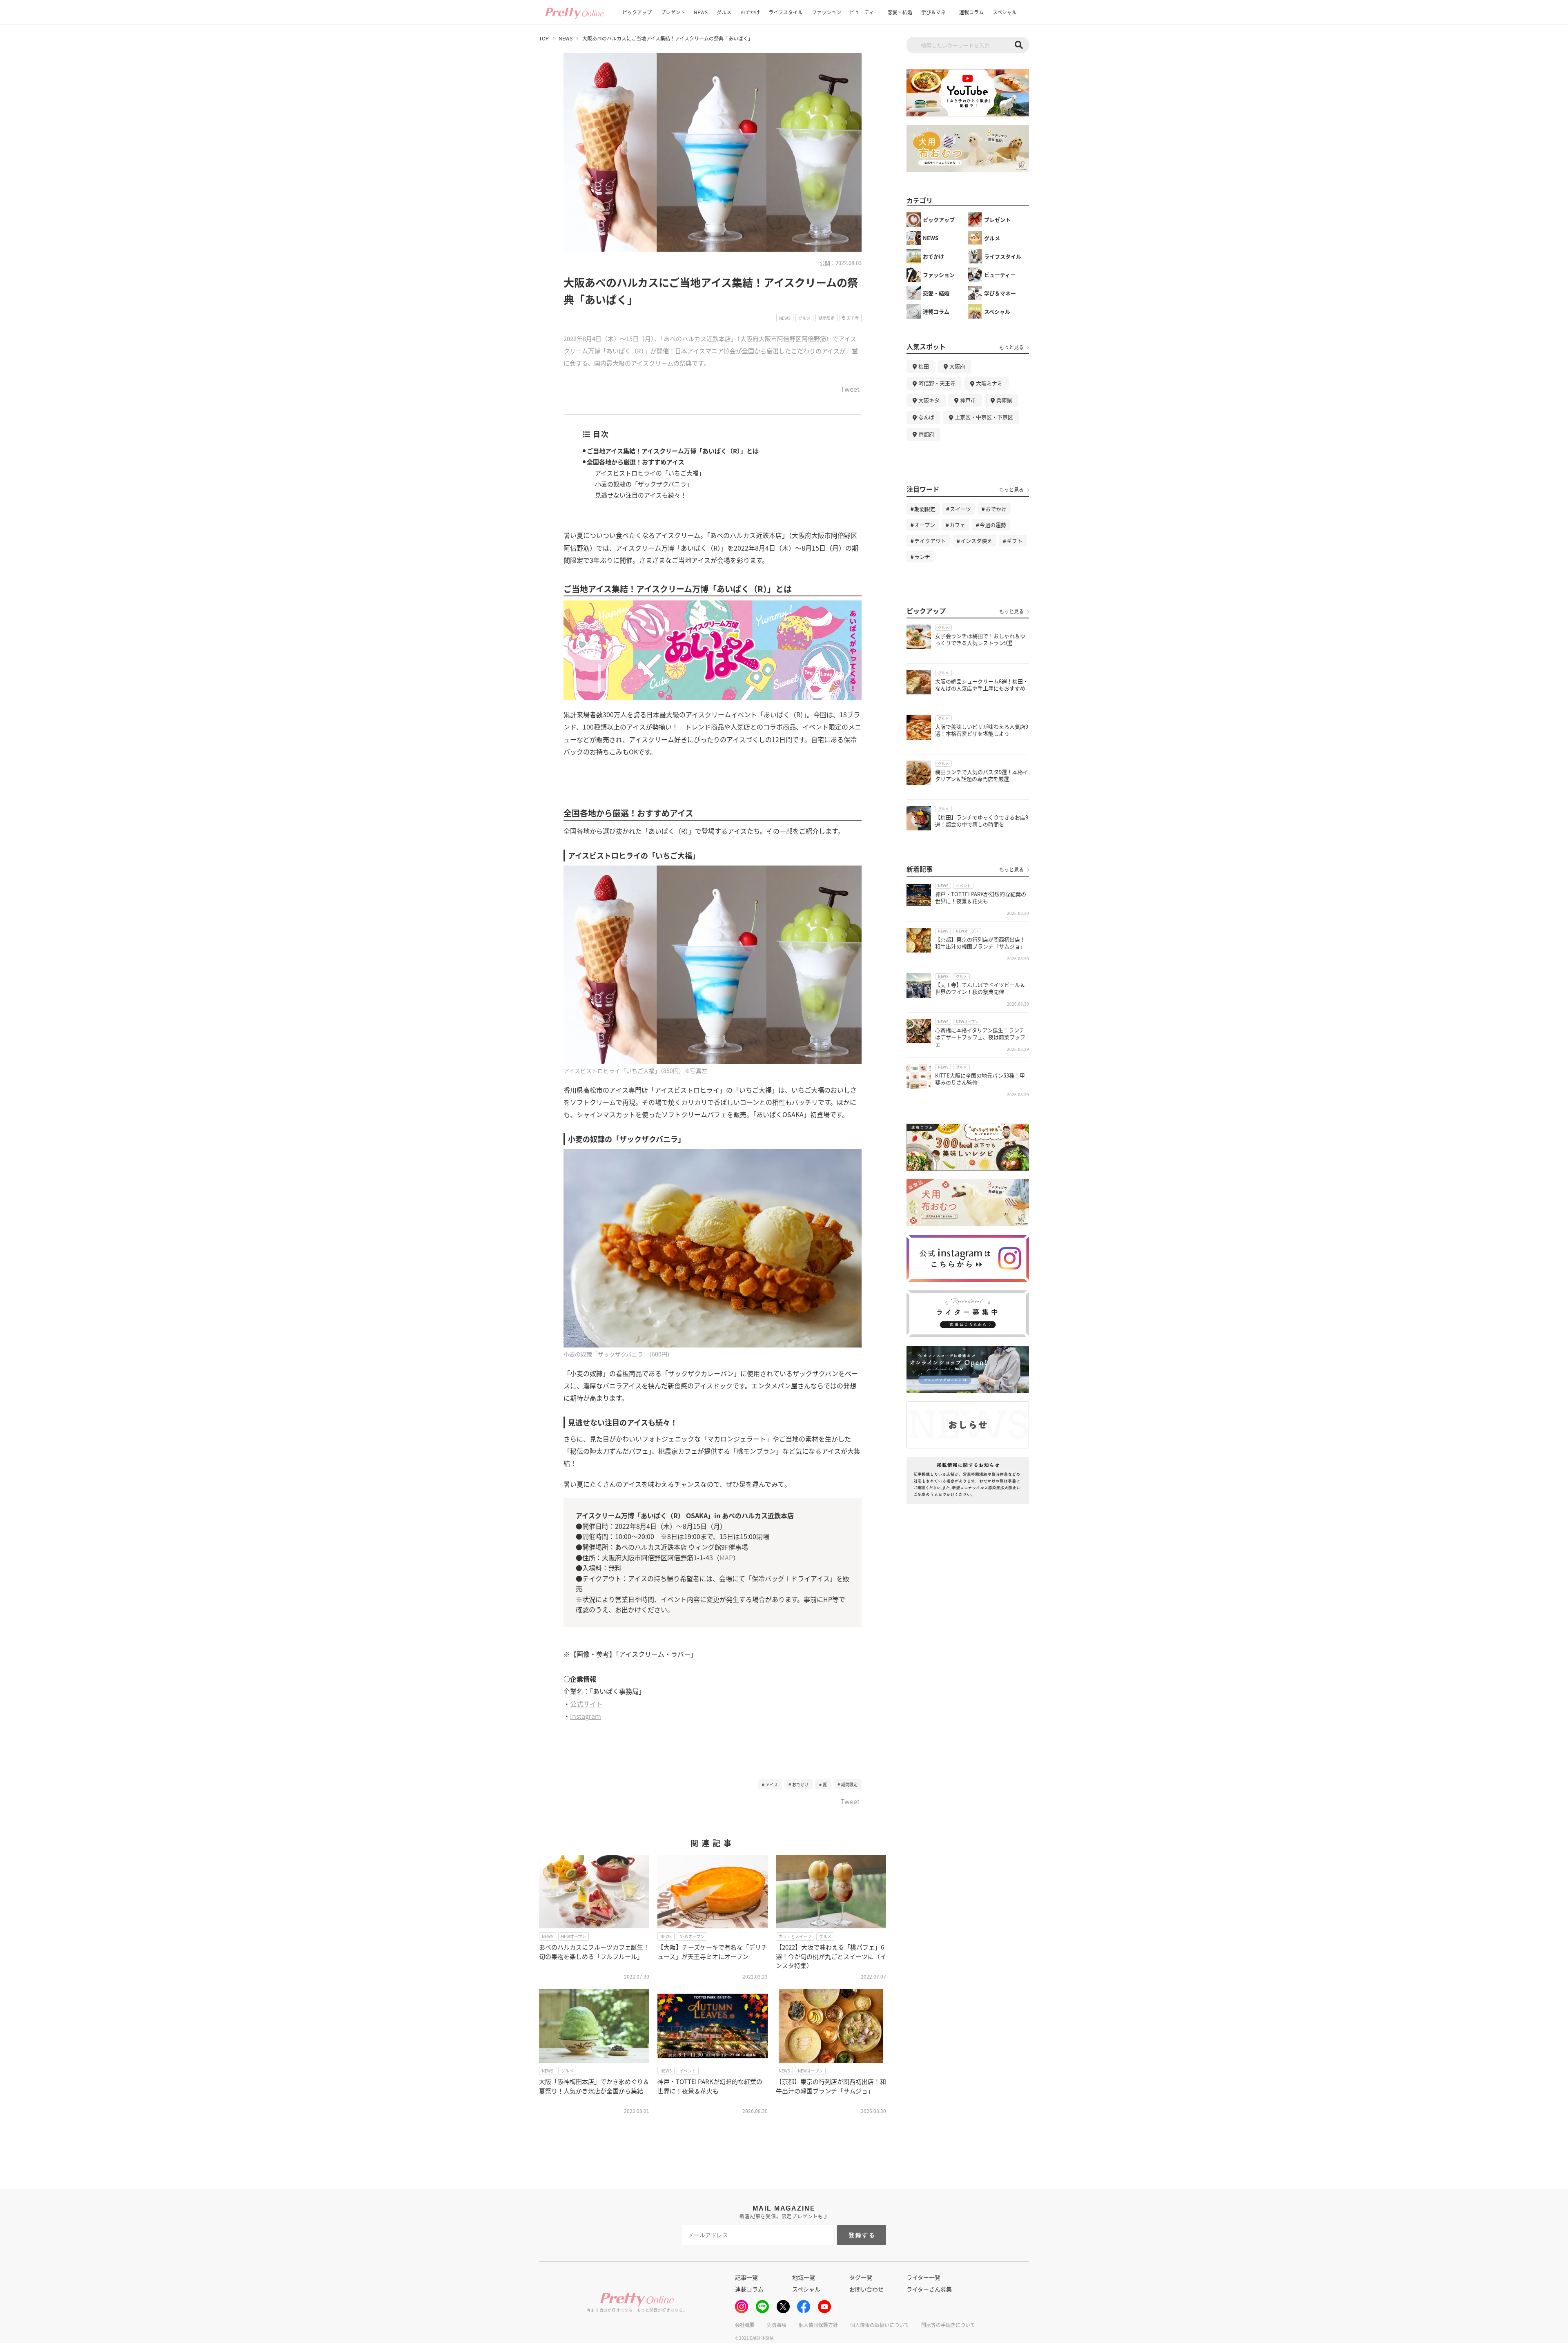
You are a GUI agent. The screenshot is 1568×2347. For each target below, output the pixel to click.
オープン (925, 525)
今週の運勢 (993, 525)
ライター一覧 (923, 2277)
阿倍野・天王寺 (937, 383)
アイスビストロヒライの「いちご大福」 (650, 473)
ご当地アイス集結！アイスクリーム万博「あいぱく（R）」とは (673, 451)
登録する (862, 2235)
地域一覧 (804, 2277)
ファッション (826, 12)
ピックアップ (637, 12)
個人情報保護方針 (818, 2325)
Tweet (850, 390)
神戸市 (968, 400)
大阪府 (957, 366)
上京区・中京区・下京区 (984, 417)
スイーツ (960, 509)
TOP (544, 38)
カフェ (957, 525)
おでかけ (750, 12)
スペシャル (1005, 12)
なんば (926, 417)
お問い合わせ (866, 2289)
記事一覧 (746, 2277)
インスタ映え (976, 541)
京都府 (926, 434)
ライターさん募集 (929, 2289)
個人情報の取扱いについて (880, 2325)
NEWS (701, 12)
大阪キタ (929, 400)
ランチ (922, 557)
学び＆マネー (936, 12)
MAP (726, 1557)
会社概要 (745, 2325)
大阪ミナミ (989, 383)
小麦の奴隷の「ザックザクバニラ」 (644, 484)
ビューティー (864, 12)
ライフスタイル (786, 12)
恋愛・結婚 (900, 12)
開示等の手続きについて (948, 2325)
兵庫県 (1004, 400)
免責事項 (777, 2325)
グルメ (724, 12)
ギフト (1015, 541)
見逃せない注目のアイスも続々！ (641, 495)
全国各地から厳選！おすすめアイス (636, 462)
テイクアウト (930, 541)
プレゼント (673, 12)
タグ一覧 (861, 2277)
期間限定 (849, 1784)
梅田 (924, 366)
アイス (772, 1784)
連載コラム (971, 12)
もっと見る (1011, 347)
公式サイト (586, 1704)
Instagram (586, 1716)
